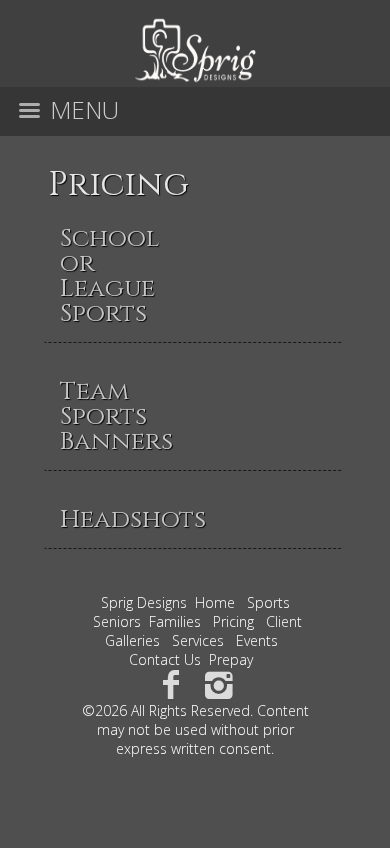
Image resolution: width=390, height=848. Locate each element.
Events (257, 640)
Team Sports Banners (116, 416)
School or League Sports (109, 276)
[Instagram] (219, 683)
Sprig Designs (144, 602)
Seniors (117, 621)
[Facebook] (170, 683)
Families (175, 621)
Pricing (118, 185)
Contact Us (165, 659)
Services (198, 640)
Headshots (133, 519)
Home (215, 602)
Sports (268, 602)
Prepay (231, 659)
